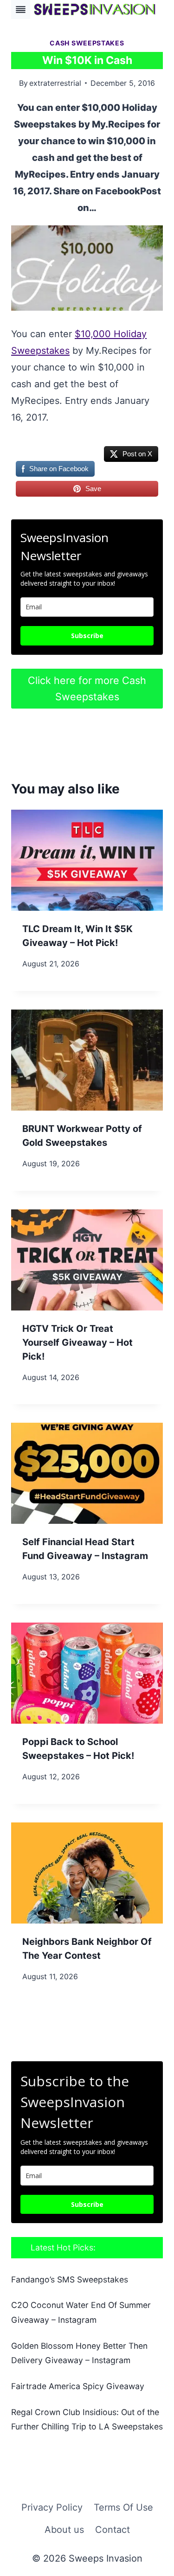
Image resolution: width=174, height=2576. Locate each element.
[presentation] (87, 860)
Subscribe (87, 636)
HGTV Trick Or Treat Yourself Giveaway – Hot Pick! (77, 1342)
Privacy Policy (52, 2507)
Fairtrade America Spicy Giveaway (78, 2386)
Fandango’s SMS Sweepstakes (70, 2279)
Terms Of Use (123, 2507)
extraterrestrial (55, 83)
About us (64, 2530)
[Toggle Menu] (21, 10)
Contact (113, 2530)
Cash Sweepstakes (87, 43)
